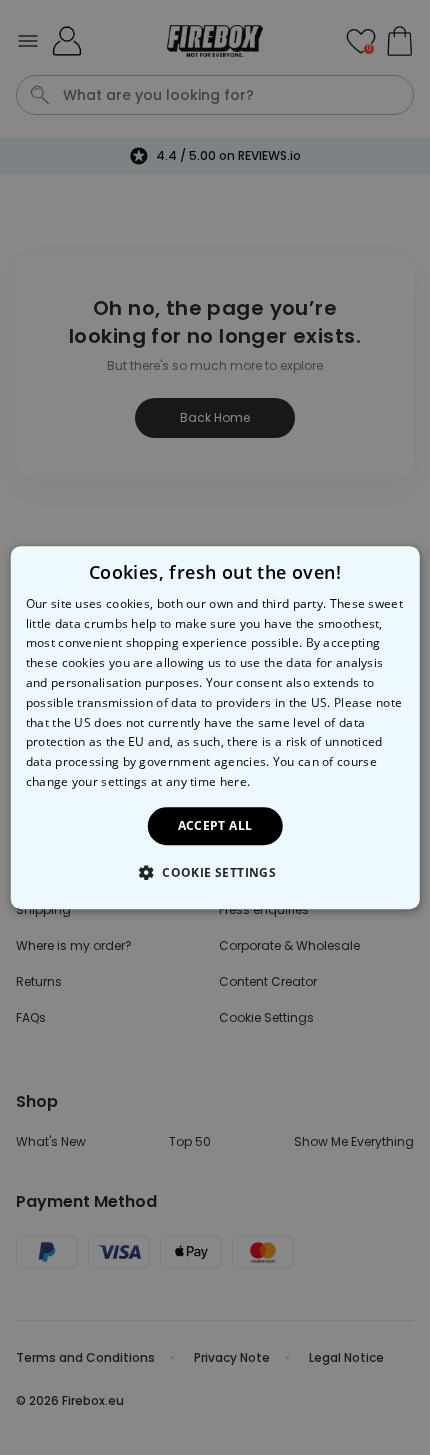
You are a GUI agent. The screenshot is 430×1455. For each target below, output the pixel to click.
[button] (215, 872)
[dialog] (215, 728)
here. (235, 781)
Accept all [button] (215, 825)
